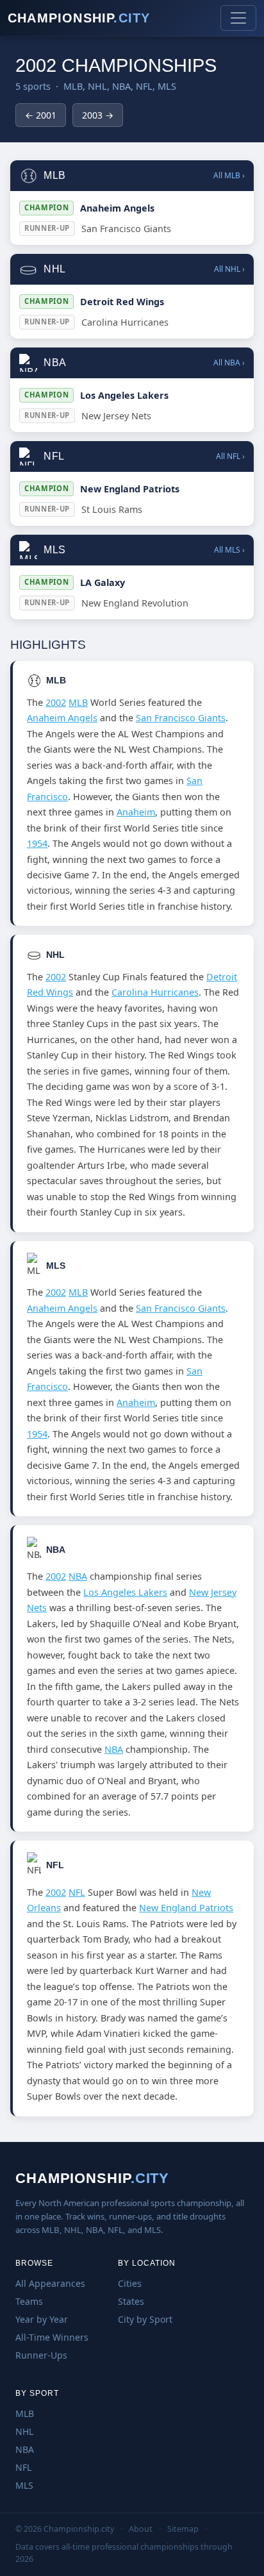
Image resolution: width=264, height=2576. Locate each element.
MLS (24, 2485)
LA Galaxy (103, 582)
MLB (78, 702)
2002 (56, 702)
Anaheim (136, 812)
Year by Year (42, 2319)
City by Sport (145, 2319)
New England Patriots (130, 489)
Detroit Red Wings (122, 302)
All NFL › (230, 456)
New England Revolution (135, 603)
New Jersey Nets (116, 416)
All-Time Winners (52, 2337)
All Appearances (50, 2283)
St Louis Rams (112, 509)
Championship (79, 18)
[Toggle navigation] (238, 18)
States (131, 2301)
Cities (130, 2283)
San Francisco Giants (126, 229)
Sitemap (183, 2529)
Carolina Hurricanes (125, 322)
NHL (24, 2431)
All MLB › (229, 175)
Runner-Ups (41, 2355)
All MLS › (229, 550)
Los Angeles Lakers (124, 395)
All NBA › (229, 363)
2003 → (98, 115)
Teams (29, 2301)
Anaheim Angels (117, 208)
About (141, 2529)
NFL (77, 1892)
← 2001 (41, 115)
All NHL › (229, 269)
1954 (37, 843)
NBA (78, 1576)
